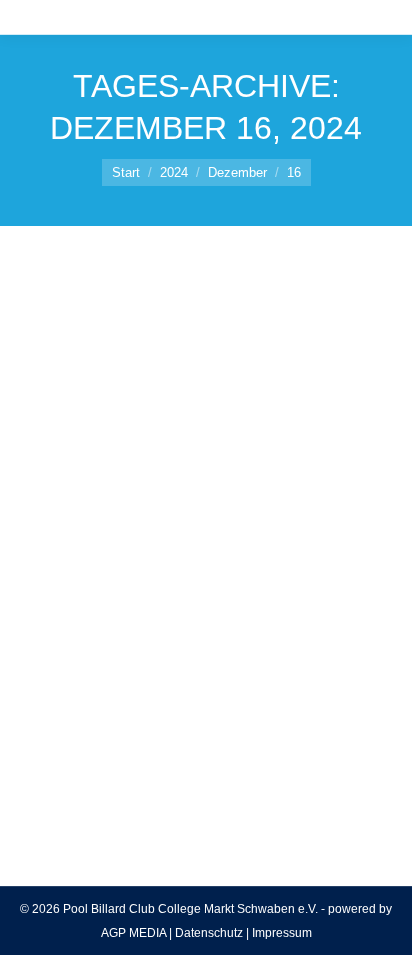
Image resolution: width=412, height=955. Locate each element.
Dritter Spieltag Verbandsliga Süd (177, 588)
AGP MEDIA (133, 933)
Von (138, 624)
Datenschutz (209, 933)
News (60, 624)
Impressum (282, 933)
